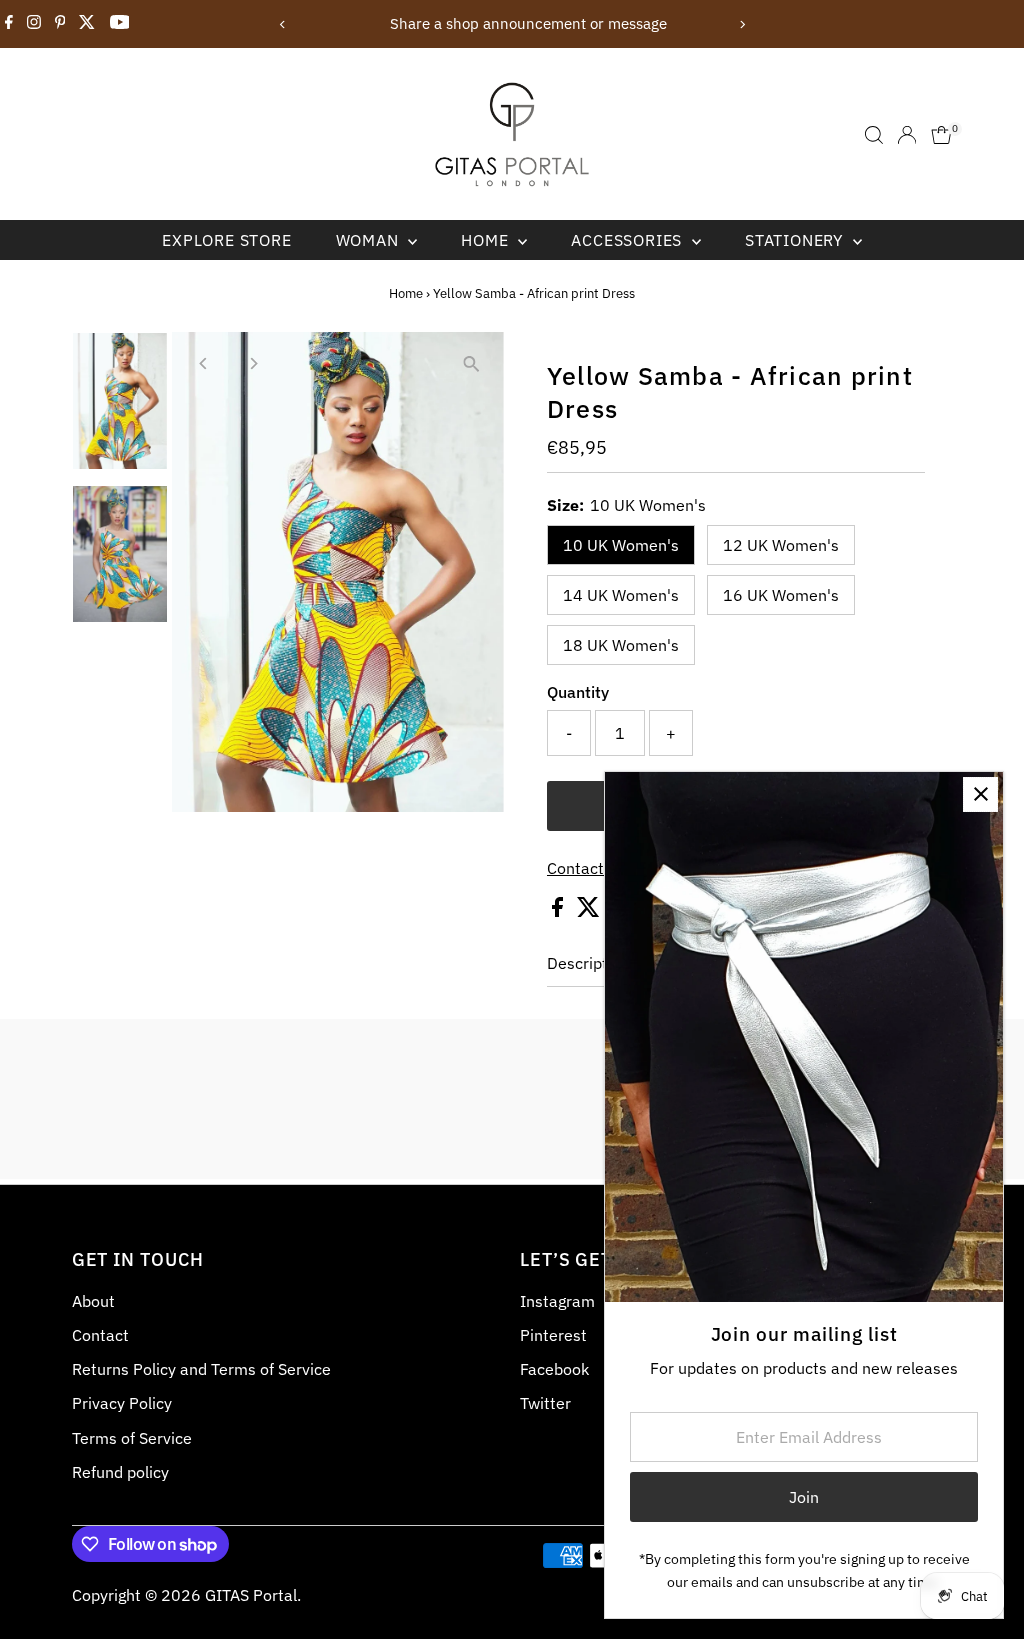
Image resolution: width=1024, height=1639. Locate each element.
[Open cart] (941, 135)
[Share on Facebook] (559, 911)
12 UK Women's (781, 545)
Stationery (796, 240)
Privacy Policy (122, 1403)
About (93, 1301)
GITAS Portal (251, 1595)
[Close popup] (980, 794)
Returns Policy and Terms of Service (201, 1369)
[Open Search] (874, 135)
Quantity (578, 692)
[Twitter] (87, 24)
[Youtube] (120, 24)
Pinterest (553, 1335)
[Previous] (282, 24)
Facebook (554, 1369)
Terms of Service (132, 1438)
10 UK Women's (621, 545)
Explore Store (226, 240)
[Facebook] (9, 24)
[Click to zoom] (471, 364)
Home (487, 240)
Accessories (629, 240)
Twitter (545, 1403)
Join (804, 1497)
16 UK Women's (781, 595)
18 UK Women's (621, 645)
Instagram (557, 1301)
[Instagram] (34, 24)
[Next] (741, 24)
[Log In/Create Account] (907, 135)
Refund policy (120, 1472)
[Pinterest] (60, 24)
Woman (370, 240)
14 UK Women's (621, 595)
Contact (100, 1335)
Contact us (586, 868)
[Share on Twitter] (590, 911)
